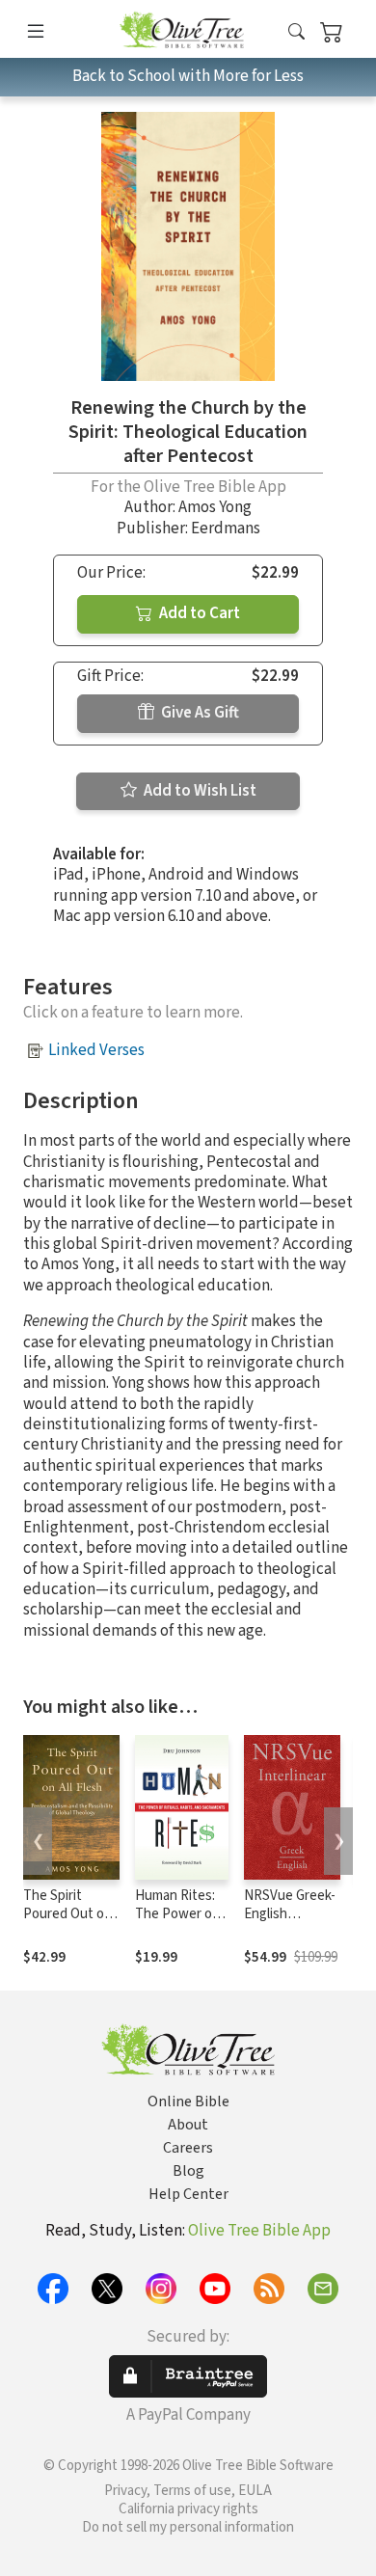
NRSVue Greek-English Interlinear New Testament (291, 1923)
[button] (296, 32)
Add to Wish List (199, 791)
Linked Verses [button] (96, 1050)
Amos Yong (215, 507)
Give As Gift (199, 713)
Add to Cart (198, 613)
